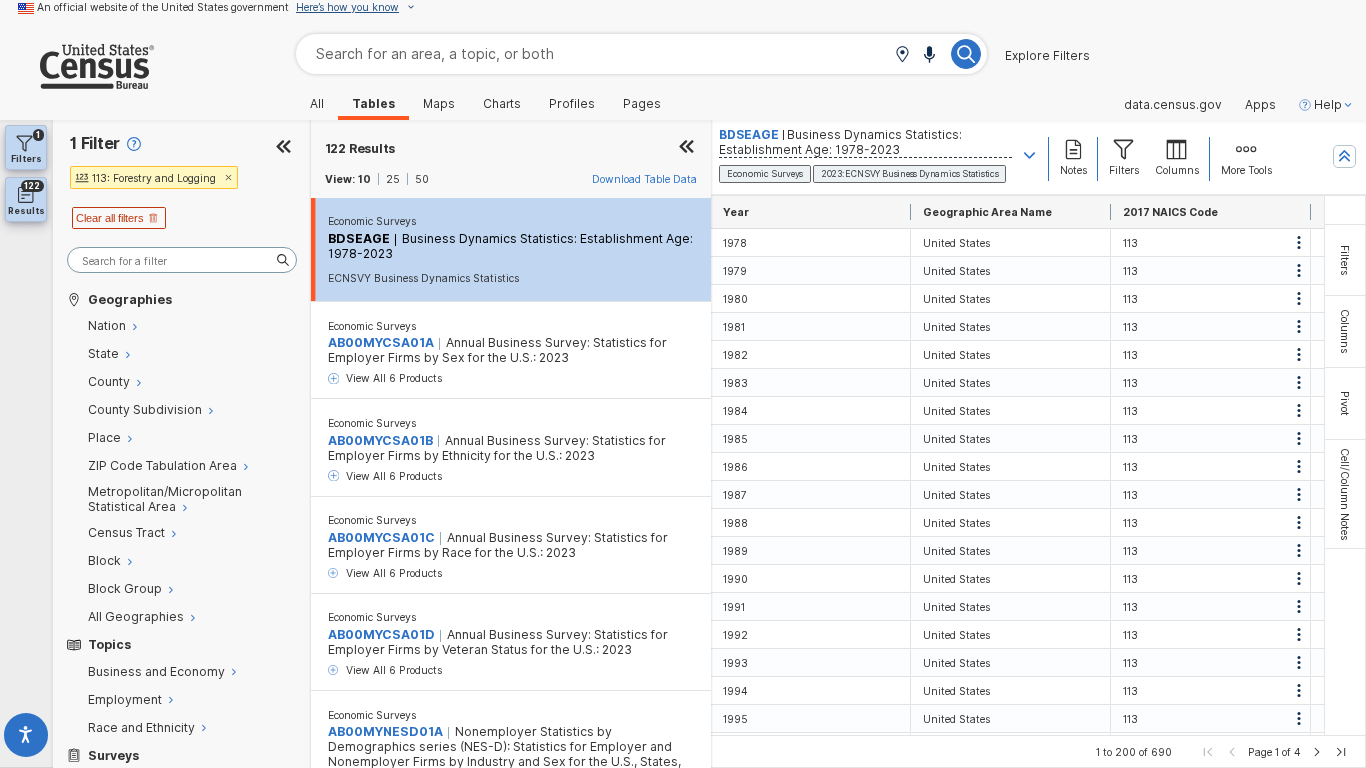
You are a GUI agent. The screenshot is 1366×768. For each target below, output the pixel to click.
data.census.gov (1173, 105)
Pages (642, 104)
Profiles (572, 104)
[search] (182, 260)
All (317, 104)
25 (393, 179)
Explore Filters (1047, 56)
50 (422, 179)
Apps (1260, 105)
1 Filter (95, 143)
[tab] (1345, 260)
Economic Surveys (372, 221)
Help (1328, 105)
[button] (902, 55)
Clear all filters (110, 218)
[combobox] (641, 53)
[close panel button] (687, 148)
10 (364, 179)
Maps (439, 104)
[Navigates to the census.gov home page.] (77, 81)
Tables (373, 104)
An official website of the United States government (163, 7)
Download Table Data (644, 179)
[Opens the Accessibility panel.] (26, 738)
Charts (502, 104)
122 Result (360, 148)
